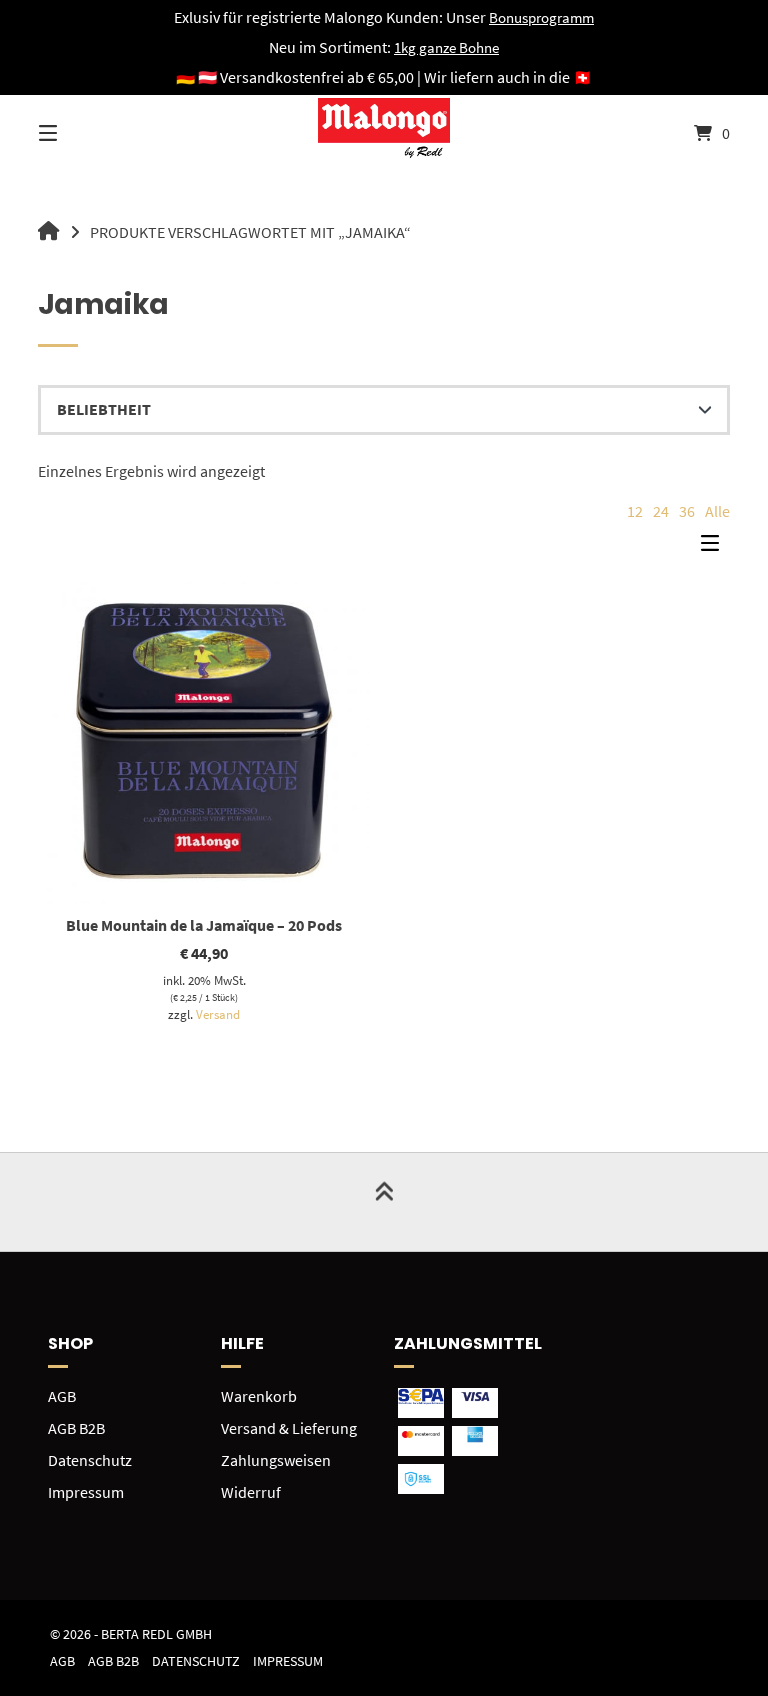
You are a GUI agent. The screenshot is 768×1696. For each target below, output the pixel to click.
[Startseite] (384, 132)
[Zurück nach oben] (384, 1202)
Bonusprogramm (541, 17)
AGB (62, 1396)
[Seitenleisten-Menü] (715, 548)
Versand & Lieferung (289, 1428)
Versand (218, 1014)
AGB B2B (76, 1428)
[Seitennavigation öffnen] (83, 132)
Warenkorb (259, 1396)
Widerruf (251, 1492)
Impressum (86, 1492)
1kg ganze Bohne (446, 47)
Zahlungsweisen (276, 1460)
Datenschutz (90, 1460)
